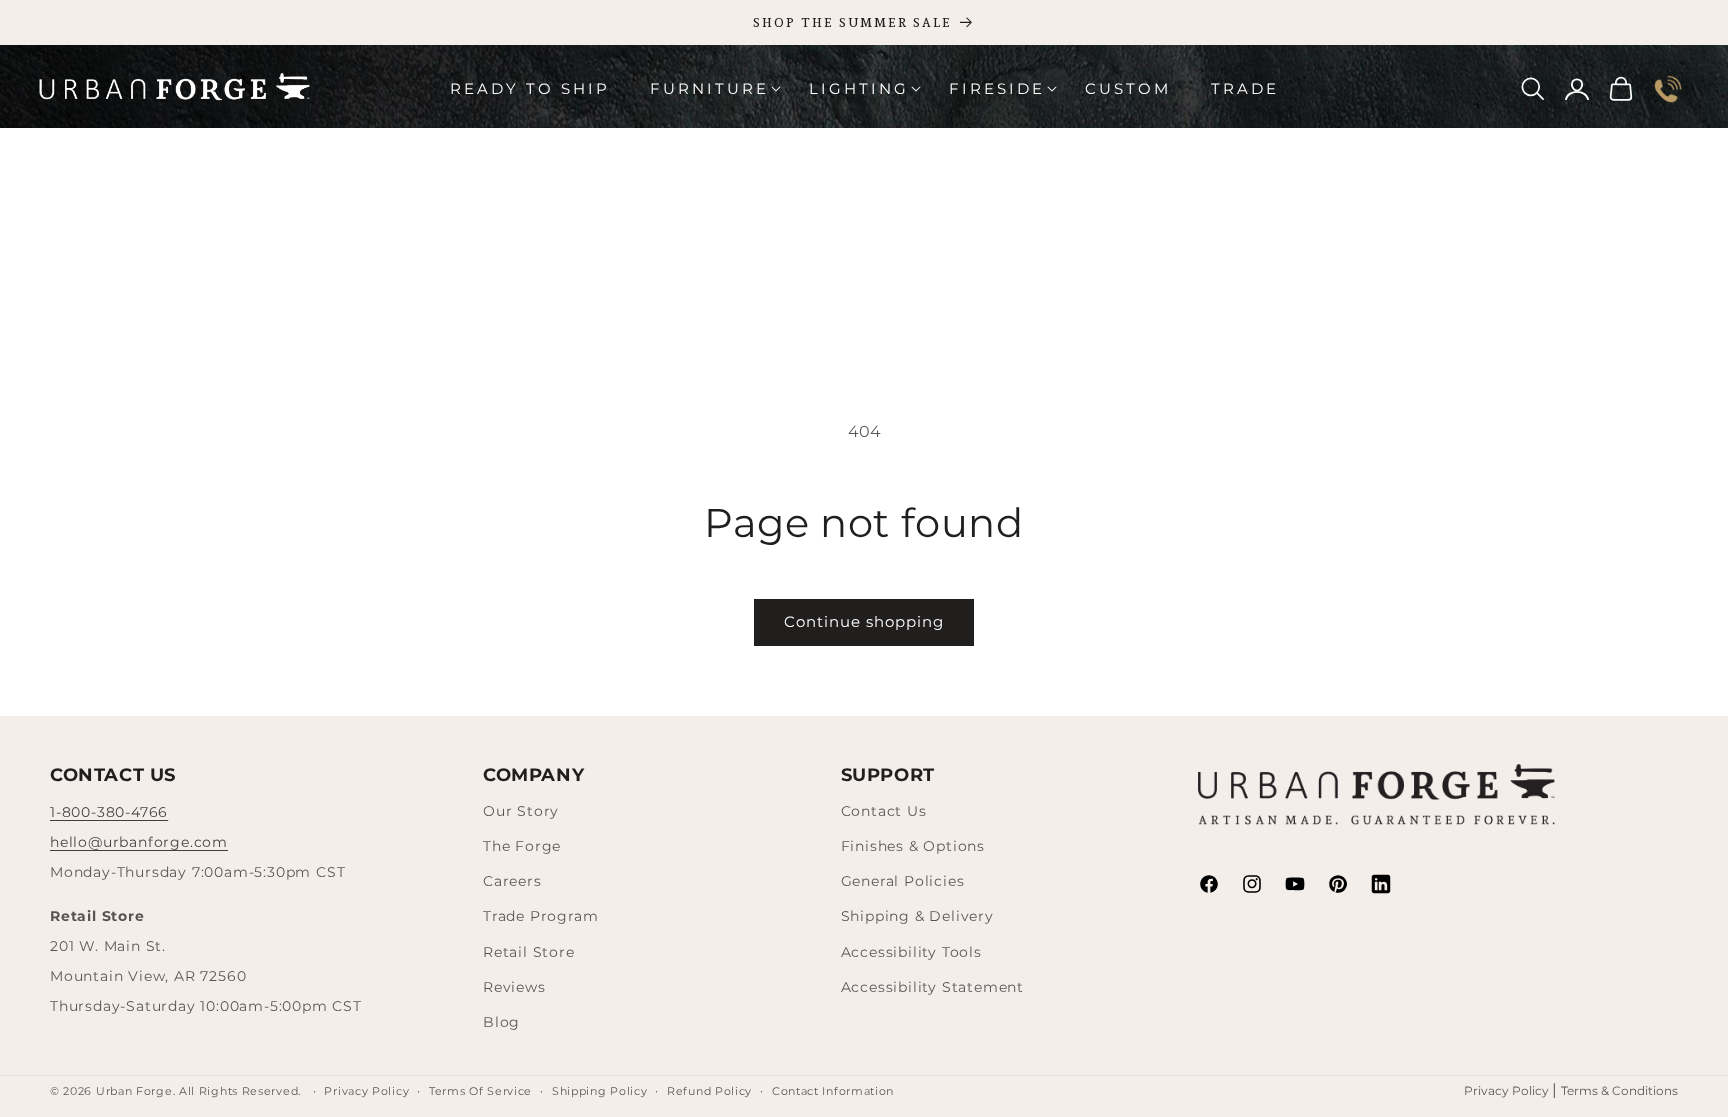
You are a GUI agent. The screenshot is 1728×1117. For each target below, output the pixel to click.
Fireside (997, 88)
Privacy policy (366, 1091)
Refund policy (709, 1091)
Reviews (514, 987)
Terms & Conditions (1619, 1090)
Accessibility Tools (911, 952)
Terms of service (480, 1091)
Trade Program (540, 916)
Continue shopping (864, 621)
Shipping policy (600, 1091)
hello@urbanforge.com (139, 842)
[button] (709, 89)
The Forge (522, 846)
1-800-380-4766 (109, 812)
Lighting (859, 88)
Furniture (709, 88)
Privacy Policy (1508, 1090)
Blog (501, 1022)
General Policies (903, 881)
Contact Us (884, 811)
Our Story (521, 811)
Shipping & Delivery (917, 916)
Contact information (833, 1091)
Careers (512, 881)
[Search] (1533, 89)
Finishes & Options (913, 846)
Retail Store (529, 952)
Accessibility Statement (932, 987)
